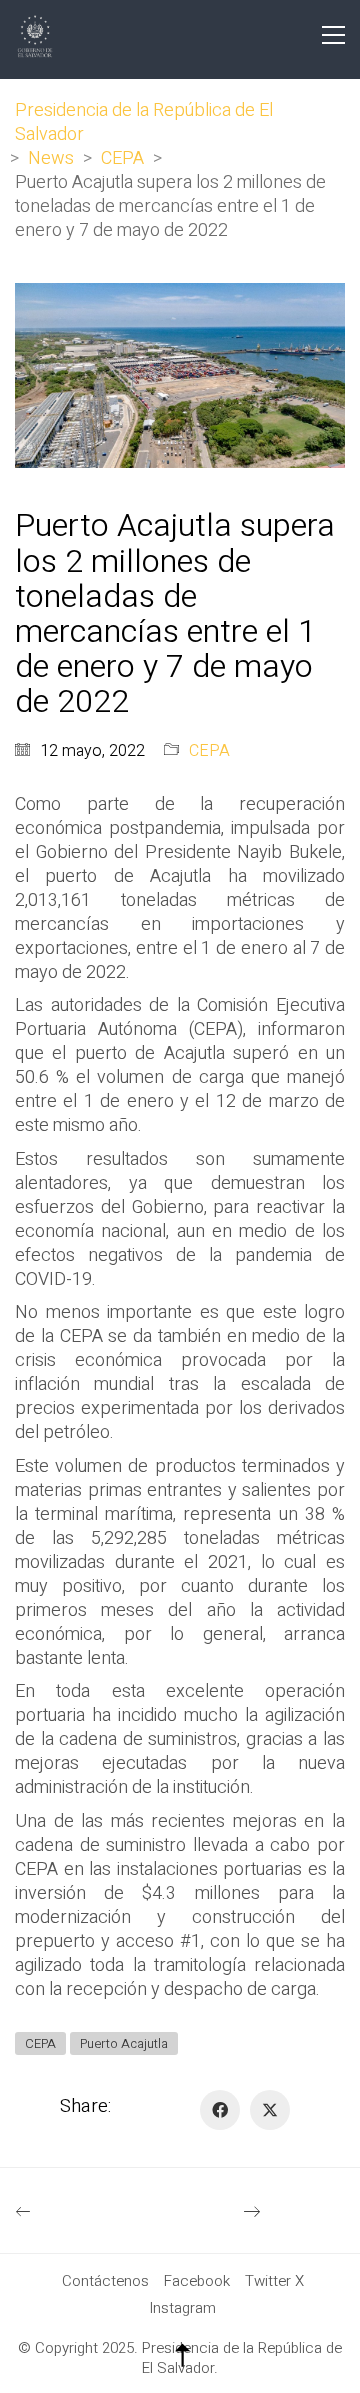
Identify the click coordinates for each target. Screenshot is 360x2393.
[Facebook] (220, 2110)
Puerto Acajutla (124, 2043)
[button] (333, 35)
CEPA (209, 751)
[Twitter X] (270, 2110)
